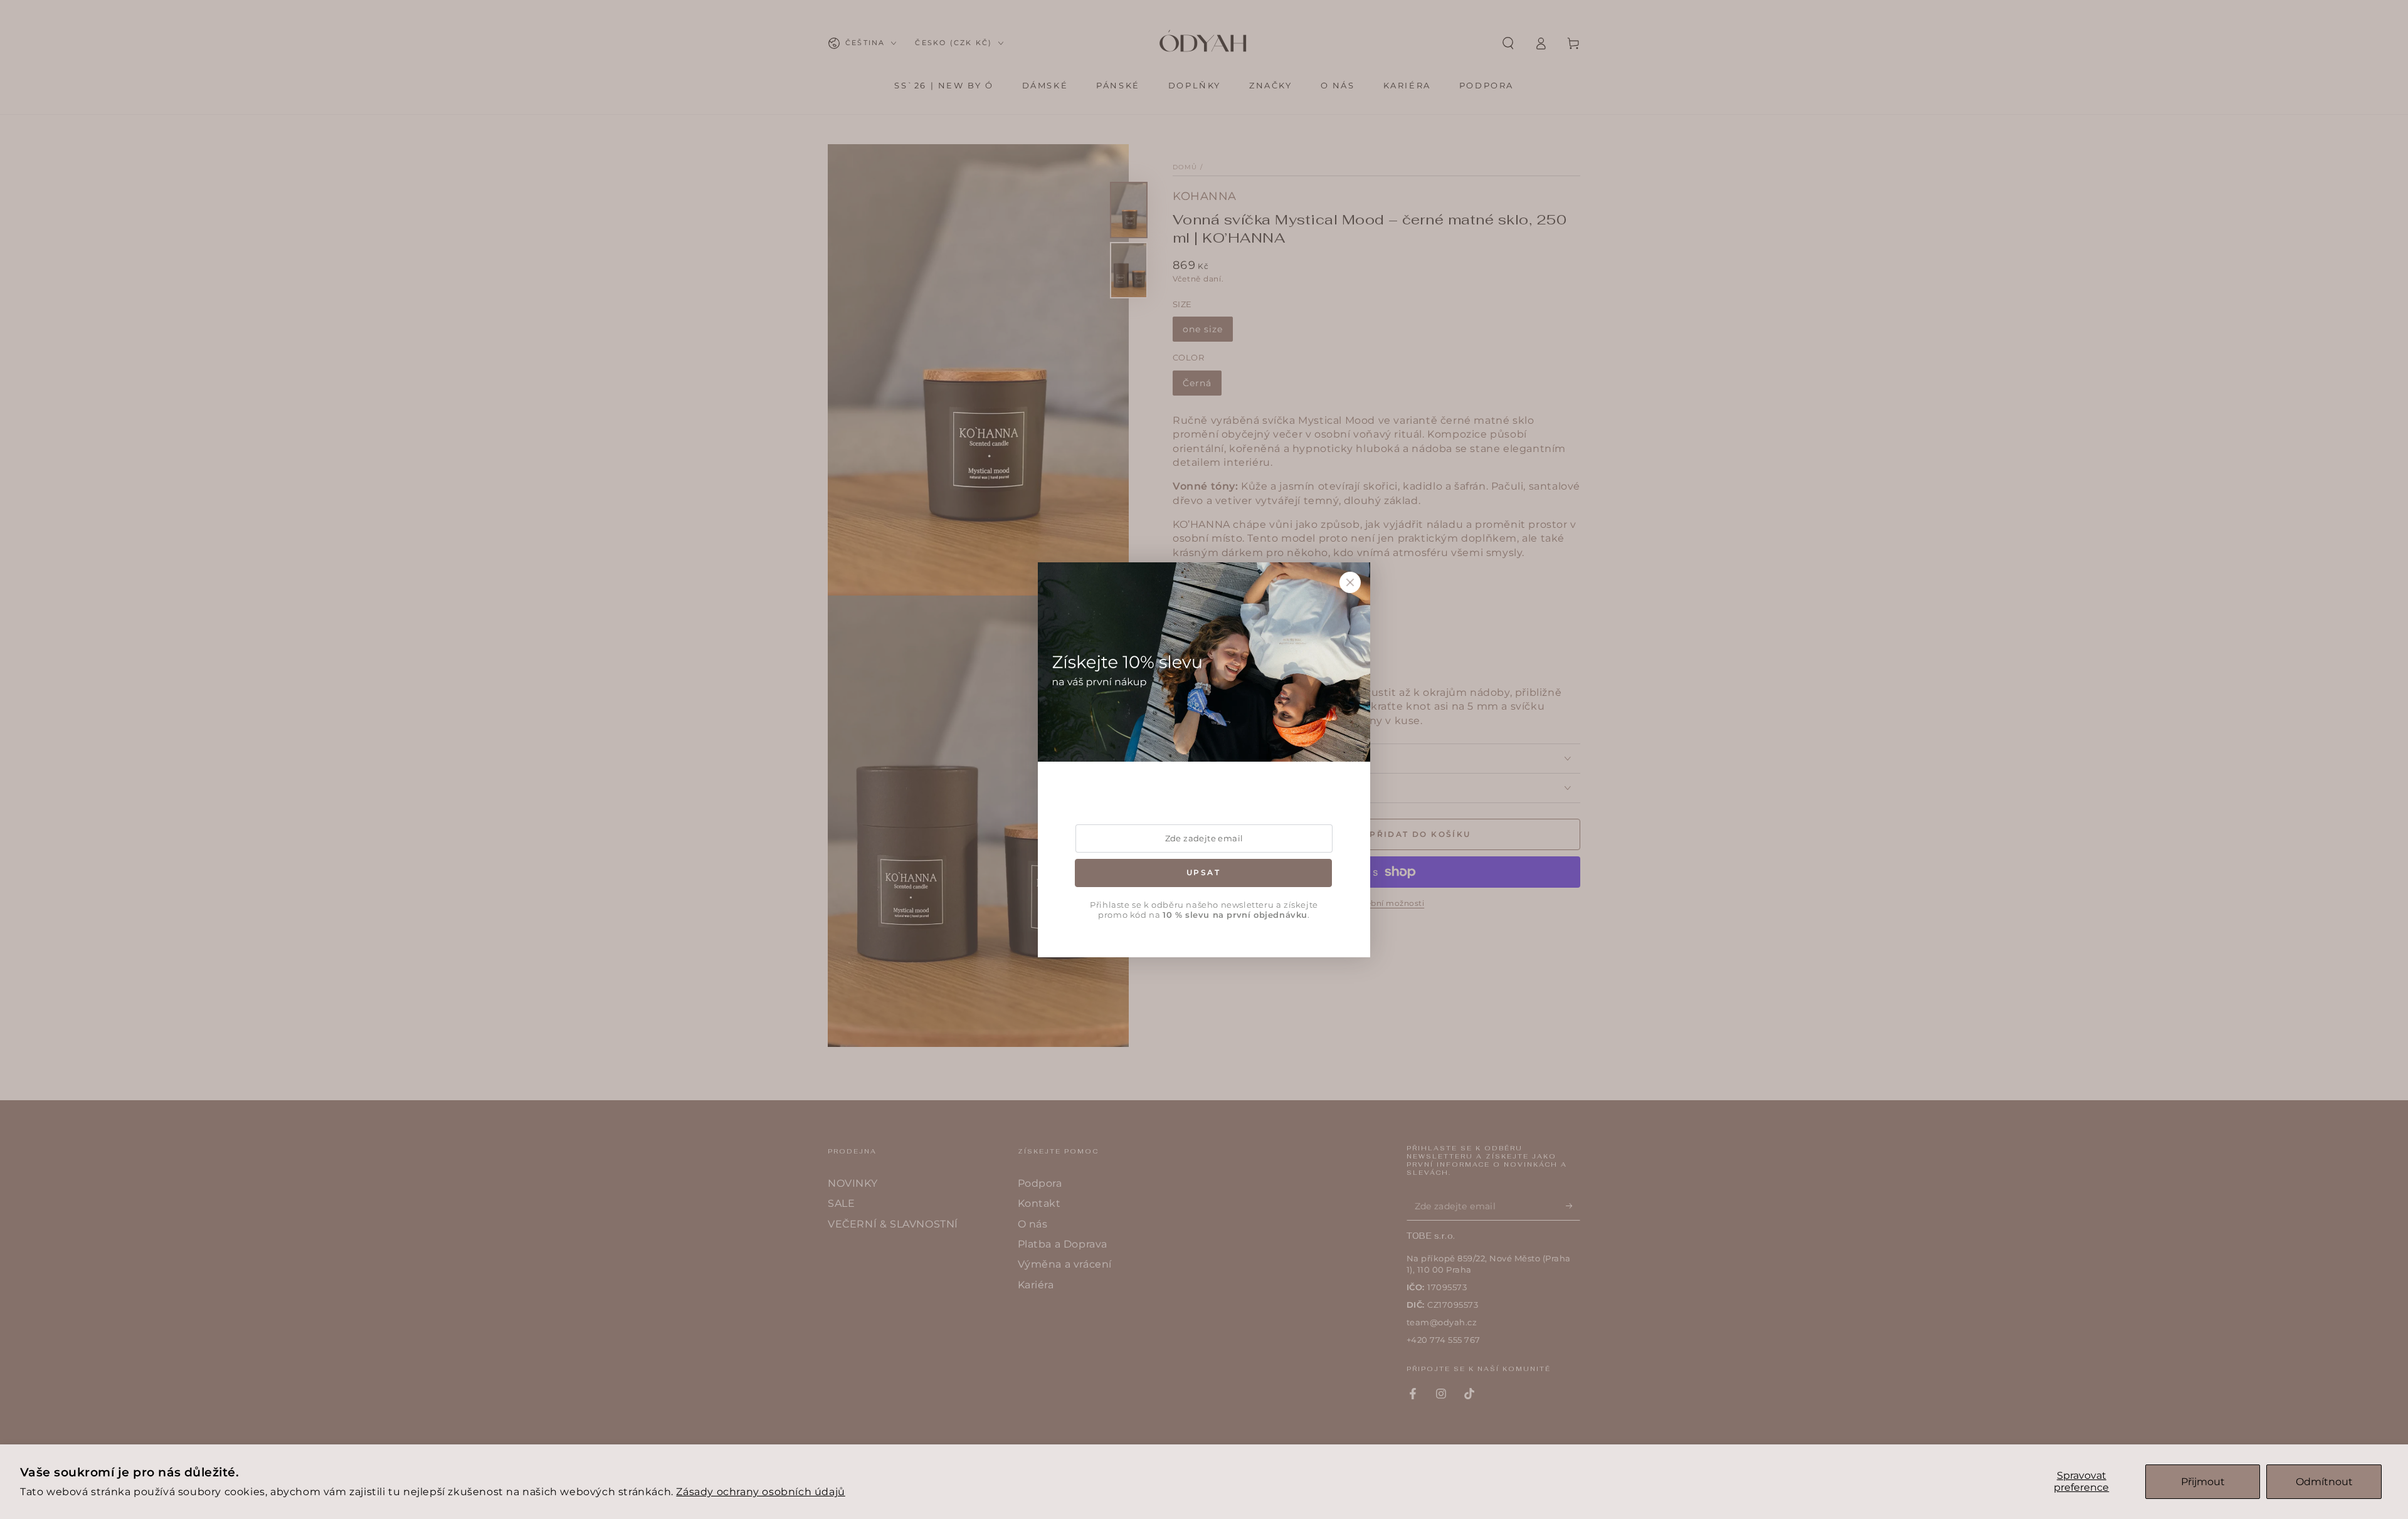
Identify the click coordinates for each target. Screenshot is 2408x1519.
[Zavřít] (1350, 582)
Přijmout (2203, 1482)
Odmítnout (2324, 1482)
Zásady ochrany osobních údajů (760, 1492)
